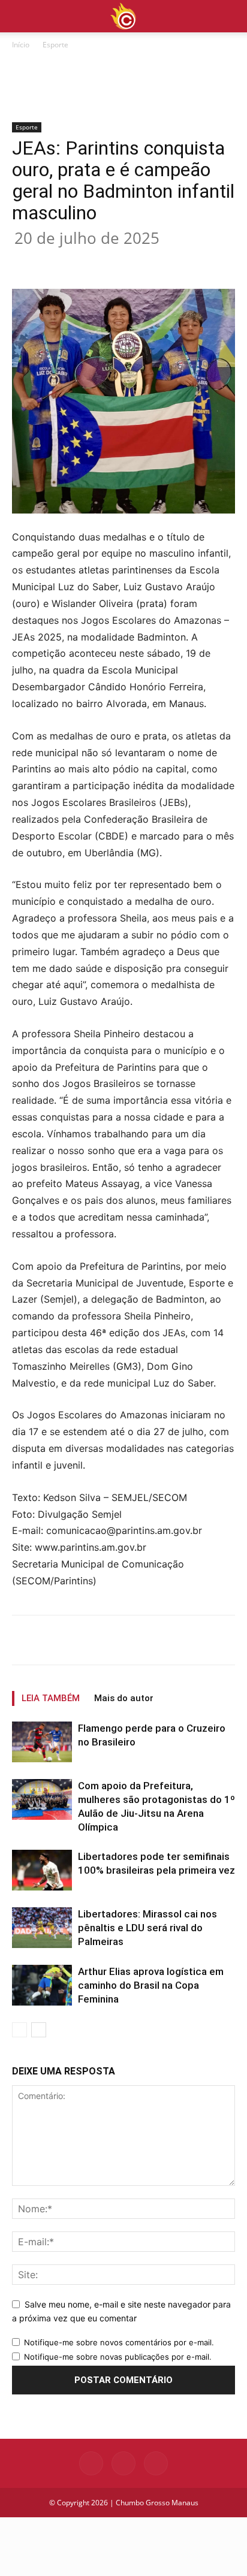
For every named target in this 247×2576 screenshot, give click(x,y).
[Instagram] (123, 2463)
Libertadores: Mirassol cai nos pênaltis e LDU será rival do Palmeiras (147, 1928)
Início (21, 45)
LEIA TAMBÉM (51, 1698)
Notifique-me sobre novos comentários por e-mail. (119, 2342)
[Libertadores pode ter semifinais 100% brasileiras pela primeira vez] (42, 1870)
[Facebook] (62, 261)
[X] (89, 261)
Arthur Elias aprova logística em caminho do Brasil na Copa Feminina (151, 1985)
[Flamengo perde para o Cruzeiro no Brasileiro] (42, 1742)
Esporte (55, 45)
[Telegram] (200, 261)
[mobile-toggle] (20, 16)
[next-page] (39, 2030)
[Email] (172, 261)
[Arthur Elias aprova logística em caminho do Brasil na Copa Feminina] (42, 1985)
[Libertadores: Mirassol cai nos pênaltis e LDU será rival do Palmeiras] (42, 1928)
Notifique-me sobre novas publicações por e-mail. (118, 2357)
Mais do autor (124, 1698)
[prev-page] (19, 2030)
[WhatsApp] (144, 261)
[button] (230, 16)
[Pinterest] (117, 261)
